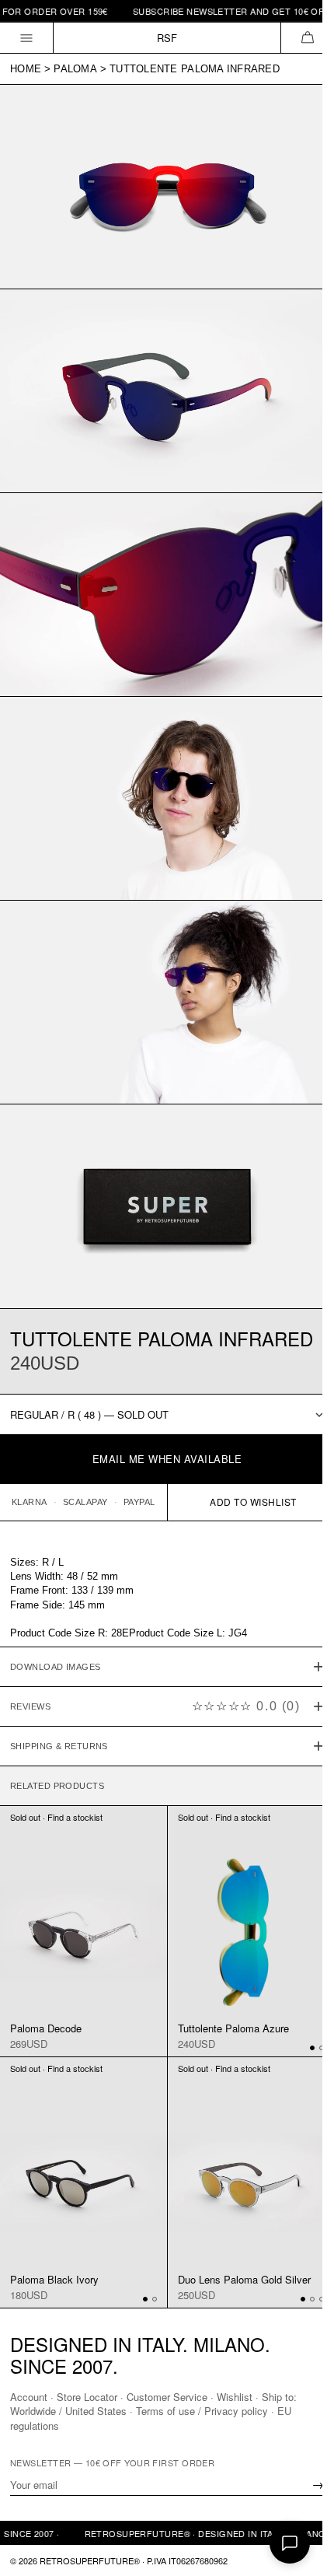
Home (26, 69)
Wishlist (235, 2397)
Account (29, 2397)
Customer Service (167, 2397)
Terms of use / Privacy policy (202, 2411)
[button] (307, 38)
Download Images (56, 1647)
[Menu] (27, 38)
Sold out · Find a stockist (56, 1797)
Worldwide (33, 2411)
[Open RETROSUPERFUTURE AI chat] (290, 2543)
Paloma (75, 69)
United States (96, 2411)
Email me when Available (167, 1459)
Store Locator (87, 2397)
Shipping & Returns (59, 1726)
